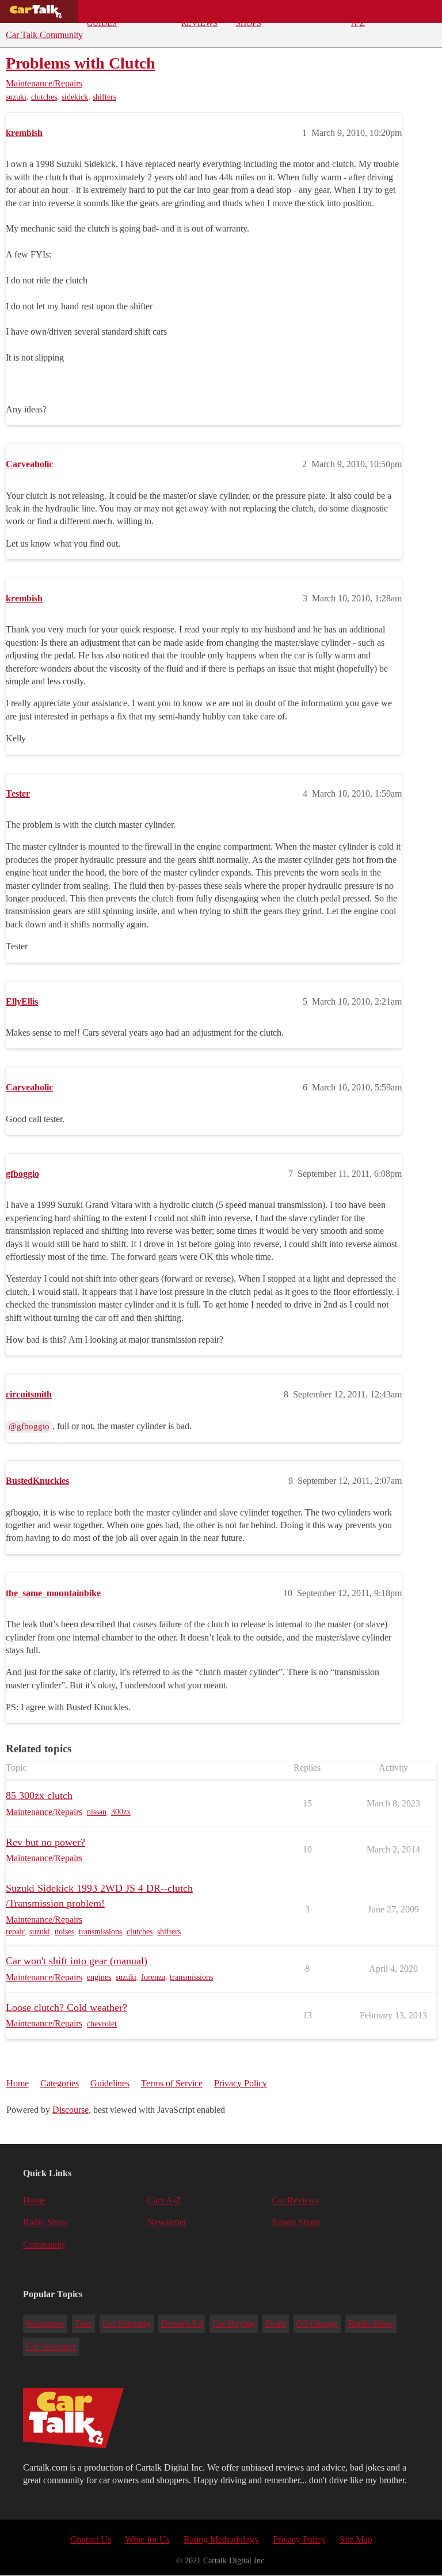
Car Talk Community (44, 35)
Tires (83, 2323)
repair (15, 1932)
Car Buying (234, 2323)
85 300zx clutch (39, 1795)
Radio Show (46, 2222)
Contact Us (91, 2539)
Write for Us (147, 2539)
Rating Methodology (221, 2539)
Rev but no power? (45, 1842)
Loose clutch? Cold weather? (66, 2007)
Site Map (356, 2539)
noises (64, 1932)
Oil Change (317, 2323)
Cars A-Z (361, 15)
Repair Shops (250, 15)
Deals (150, 12)
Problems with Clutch (81, 63)
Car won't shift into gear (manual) (77, 1961)
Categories (60, 2083)
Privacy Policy (241, 2083)
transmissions (100, 1932)
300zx (121, 1812)
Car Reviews (199, 15)
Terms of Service (172, 2083)
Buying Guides (102, 15)
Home (18, 2083)
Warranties (45, 2323)
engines (99, 1977)
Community (308, 12)
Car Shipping (127, 2323)
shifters (104, 97)
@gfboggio (29, 1426)
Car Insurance (51, 2346)
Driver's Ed (182, 2323)
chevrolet (102, 2024)
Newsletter (167, 2222)
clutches (44, 97)
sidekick (75, 97)
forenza (153, 1977)
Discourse (71, 2110)
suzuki (16, 97)
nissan (97, 1812)
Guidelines (110, 2083)
